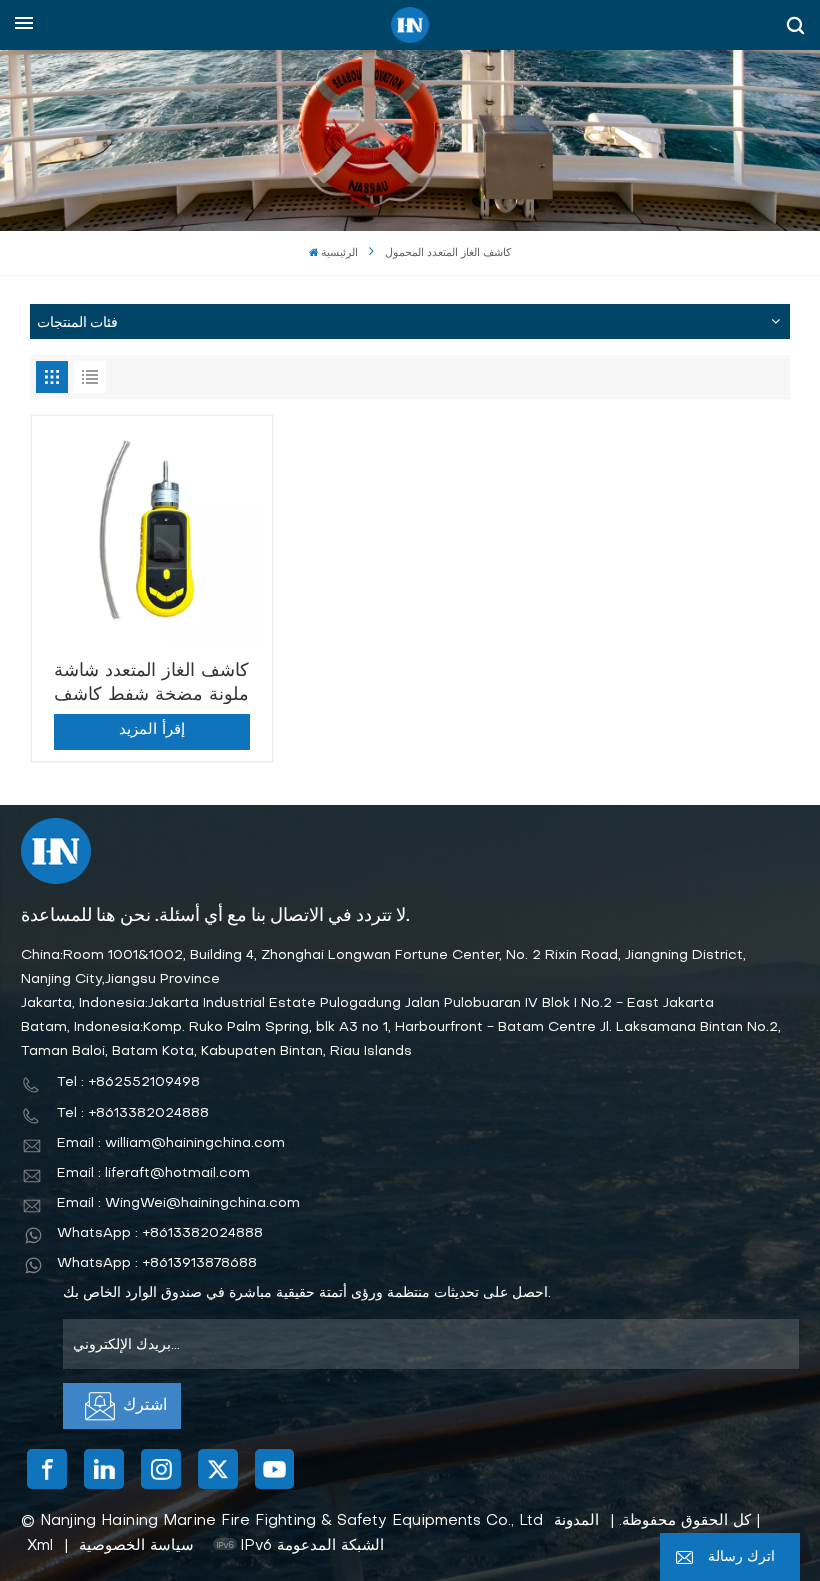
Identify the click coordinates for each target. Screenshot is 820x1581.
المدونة (576, 1521)
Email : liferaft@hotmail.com (153, 1173)
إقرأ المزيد (152, 730)
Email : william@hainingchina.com (171, 1143)
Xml (40, 1546)
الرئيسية (339, 253)
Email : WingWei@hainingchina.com (178, 1203)
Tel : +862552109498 (128, 1082)
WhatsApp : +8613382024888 (160, 1233)
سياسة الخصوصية (136, 1546)
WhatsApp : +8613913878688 (157, 1263)
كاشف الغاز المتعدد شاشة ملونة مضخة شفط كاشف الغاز (151, 683)
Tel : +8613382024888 (133, 1113)
